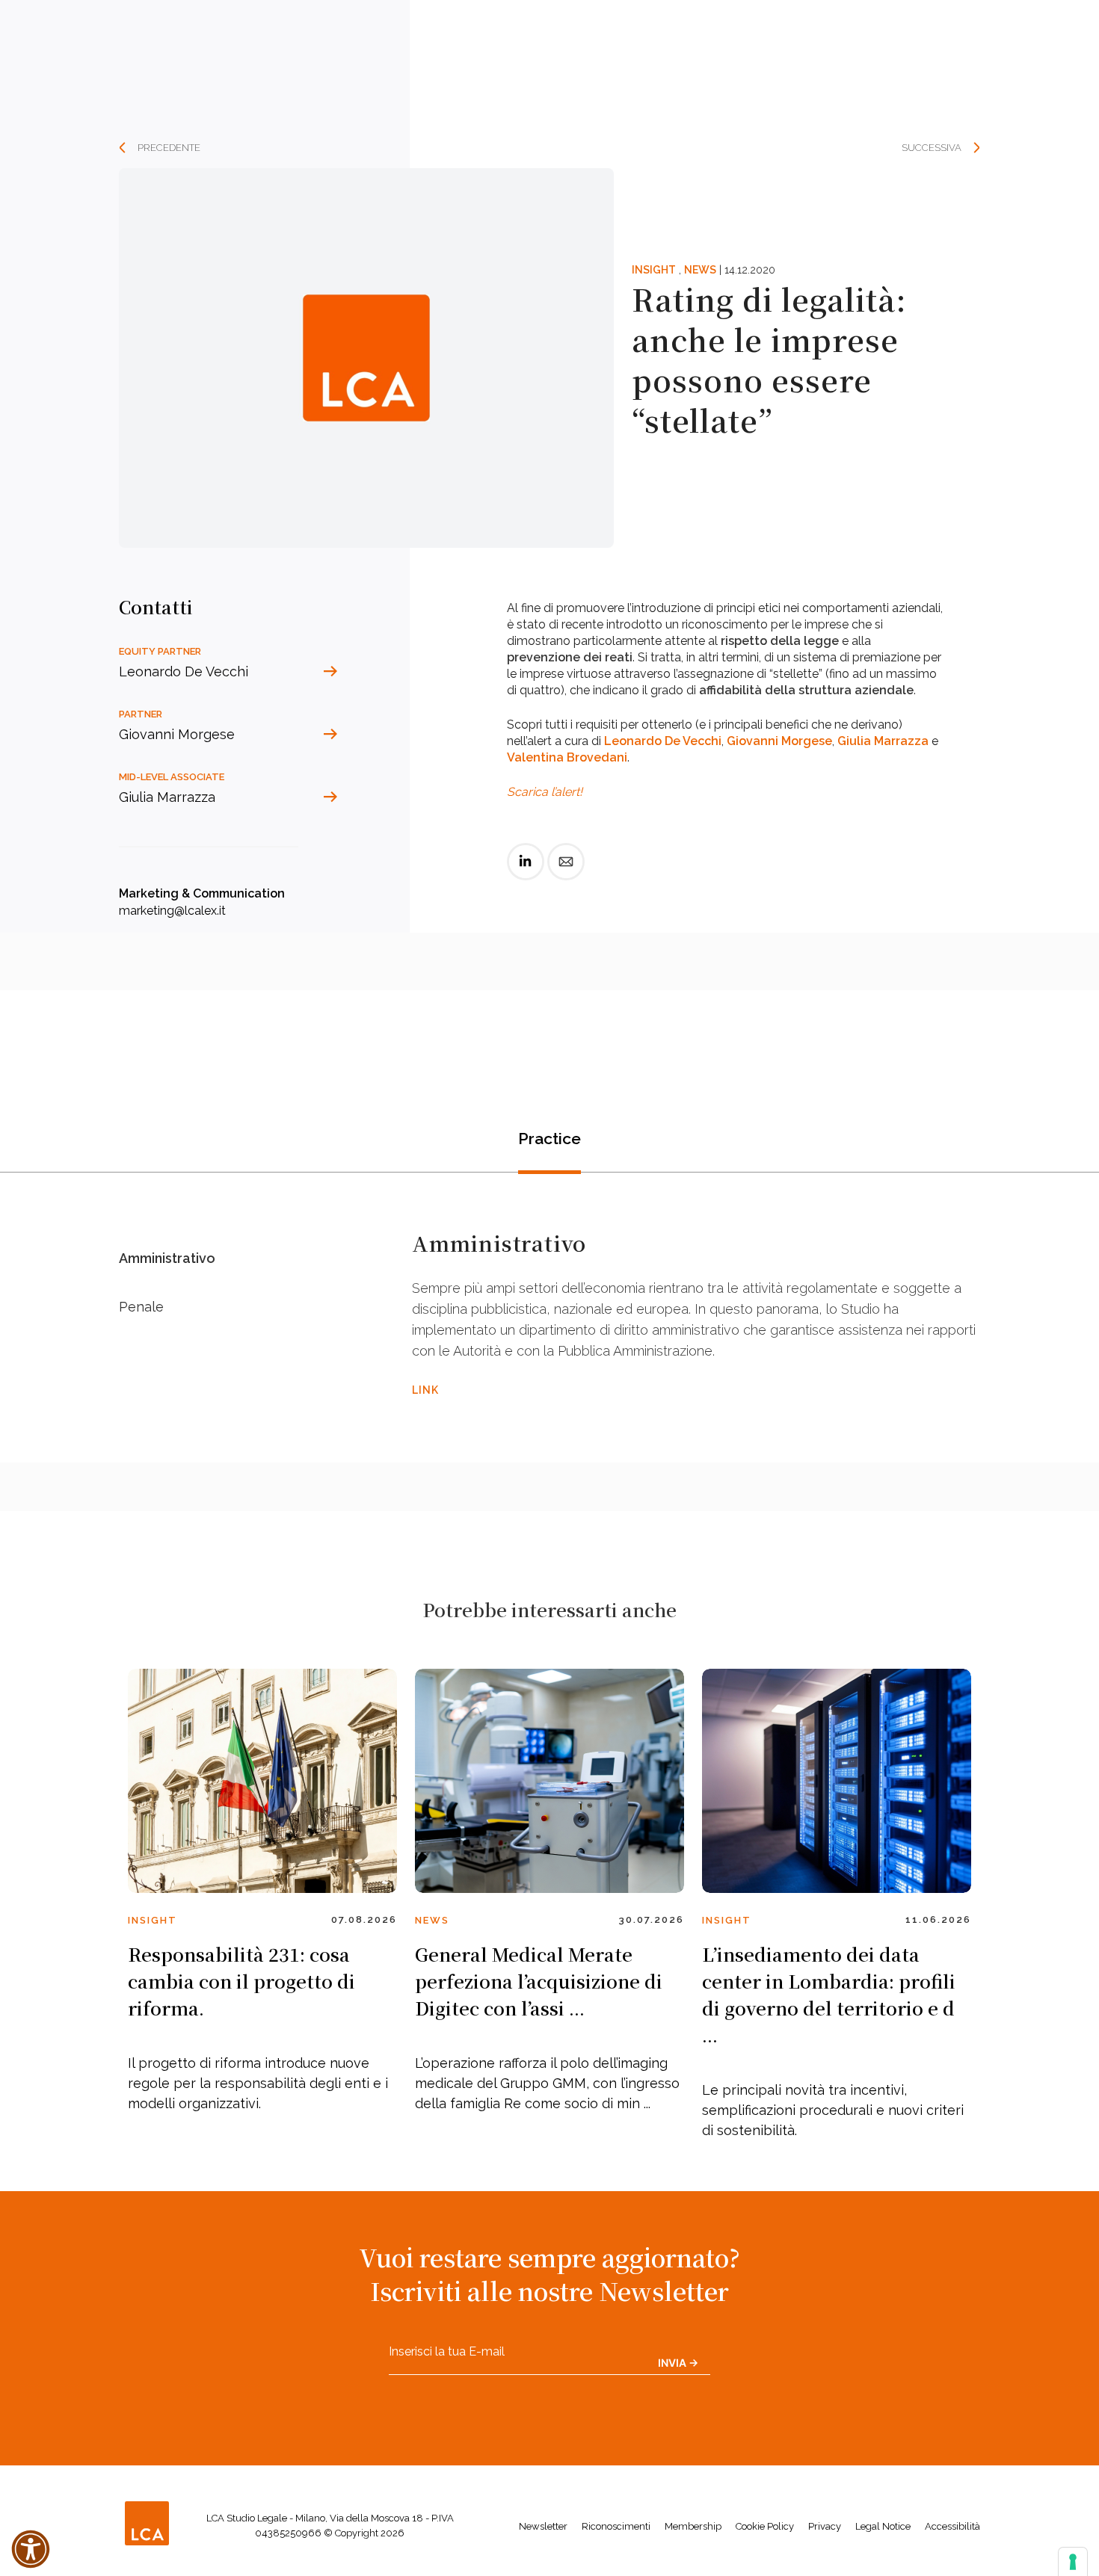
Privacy (825, 2526)
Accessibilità (952, 2526)
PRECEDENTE (169, 148)
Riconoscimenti (616, 2526)
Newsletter (543, 2526)
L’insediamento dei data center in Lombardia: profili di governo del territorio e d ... (829, 1994)
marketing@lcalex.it (172, 911)
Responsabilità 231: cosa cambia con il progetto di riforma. (241, 1981)
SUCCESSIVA (932, 148)
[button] (31, 2549)
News (700, 270)
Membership (693, 2526)
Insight (654, 270)
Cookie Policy (765, 2526)
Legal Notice (883, 2526)
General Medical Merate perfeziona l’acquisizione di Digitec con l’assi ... (539, 1981)
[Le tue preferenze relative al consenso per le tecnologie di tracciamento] (1073, 2562)
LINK (425, 1390)
